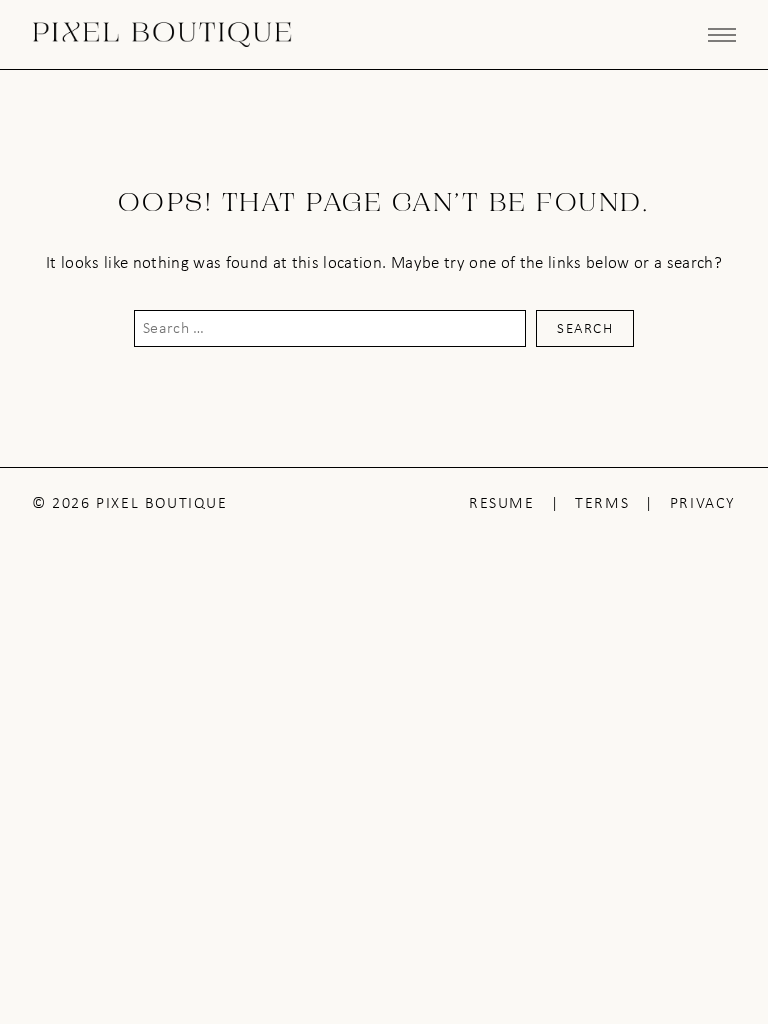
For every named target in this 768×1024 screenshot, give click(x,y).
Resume (502, 502)
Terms (602, 502)
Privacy (703, 502)
